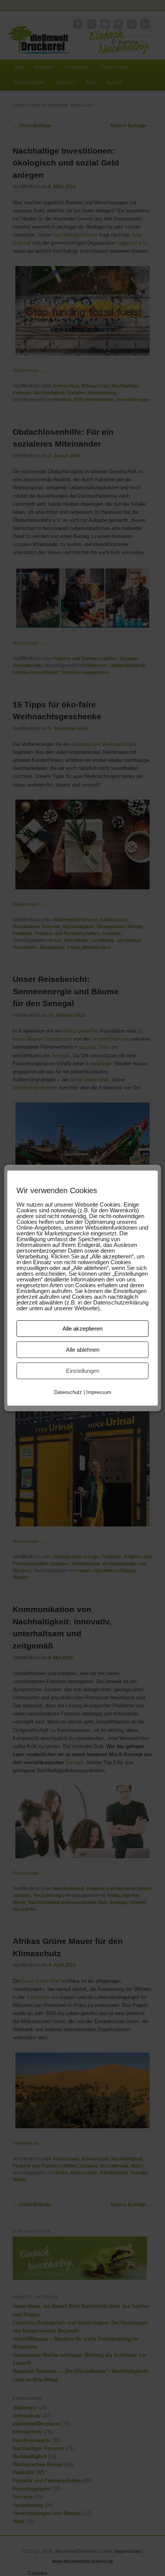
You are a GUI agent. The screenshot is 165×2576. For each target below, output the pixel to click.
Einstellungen (83, 1371)
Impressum (99, 1392)
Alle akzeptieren (82, 1329)
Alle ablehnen (83, 1350)
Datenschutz (68, 1392)
